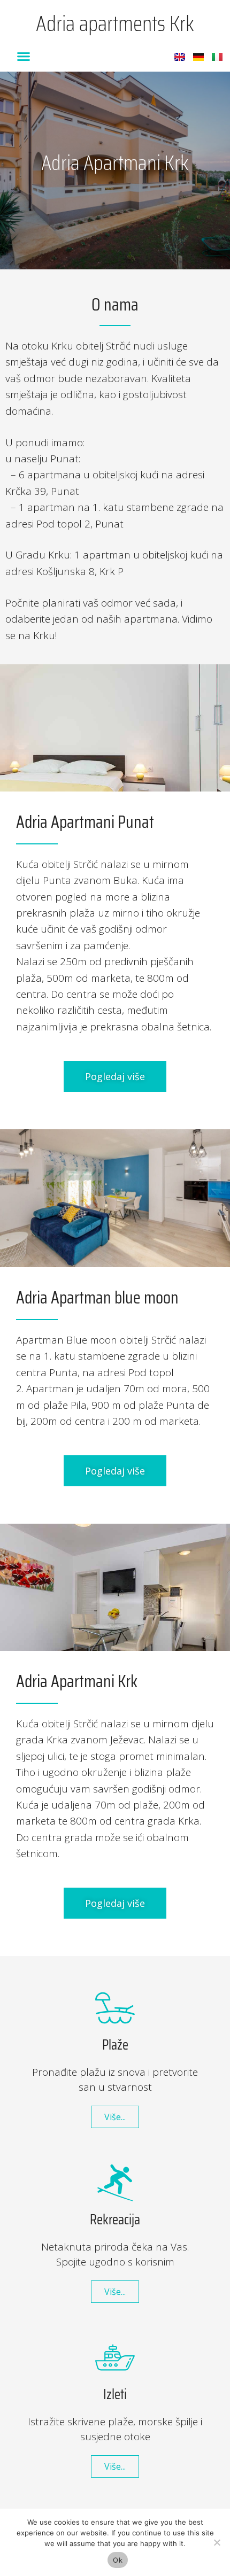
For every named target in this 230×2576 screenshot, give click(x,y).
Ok (118, 2560)
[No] (217, 2542)
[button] (23, 56)
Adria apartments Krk (115, 24)
